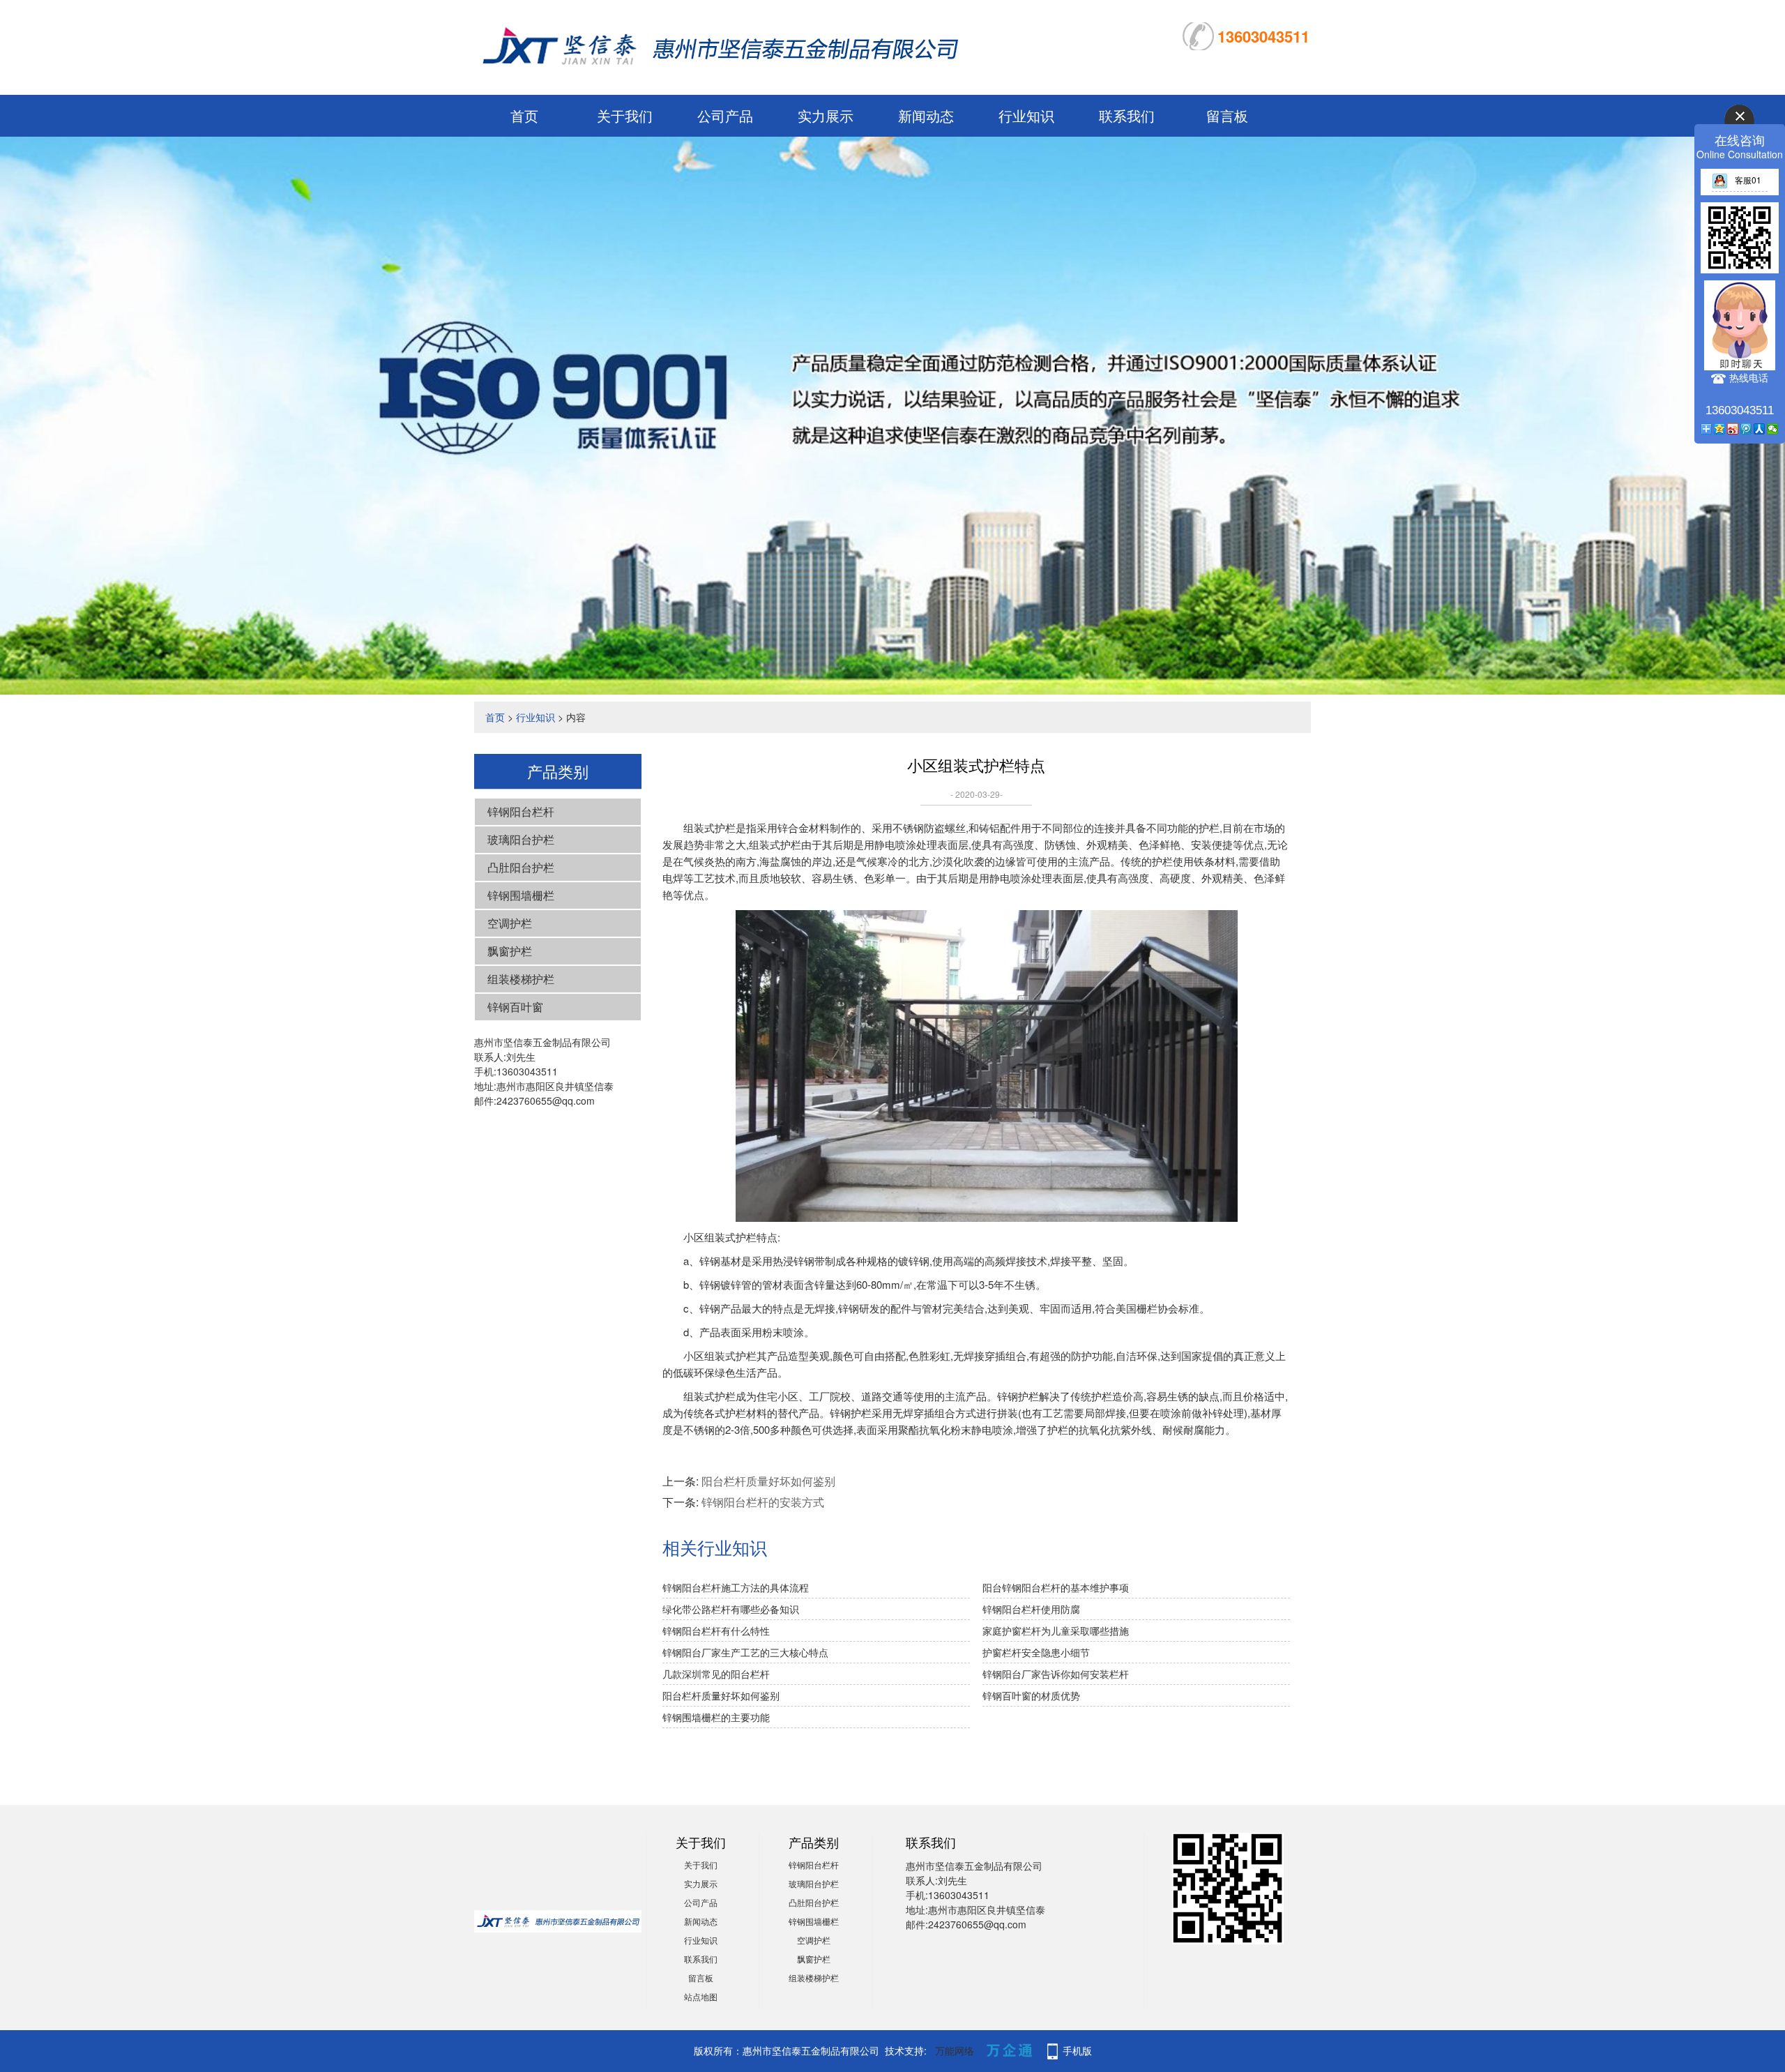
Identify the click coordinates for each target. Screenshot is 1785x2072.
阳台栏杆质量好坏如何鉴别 (768, 1481)
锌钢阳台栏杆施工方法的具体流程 (736, 1587)
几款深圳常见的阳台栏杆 (716, 1674)
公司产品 (725, 115)
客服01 (1748, 180)
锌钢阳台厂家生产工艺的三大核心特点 (745, 1652)
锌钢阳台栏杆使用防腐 (1031, 1609)
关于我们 (625, 115)
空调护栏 (510, 923)
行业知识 (1026, 115)
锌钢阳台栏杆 (521, 811)
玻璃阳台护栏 (521, 839)
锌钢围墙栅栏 (521, 895)
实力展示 (826, 115)
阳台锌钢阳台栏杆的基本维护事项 (1056, 1587)
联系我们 (1127, 115)
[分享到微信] (1773, 429)
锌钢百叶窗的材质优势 (1031, 1695)
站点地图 (701, 1996)
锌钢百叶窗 (515, 1007)
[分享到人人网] (1760, 429)
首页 (524, 115)
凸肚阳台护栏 (521, 867)
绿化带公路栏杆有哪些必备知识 (731, 1609)
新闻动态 (926, 115)
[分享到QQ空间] (1720, 429)
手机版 (1077, 2050)
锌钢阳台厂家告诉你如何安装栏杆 (1056, 1674)
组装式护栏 (775, 844)
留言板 (1227, 115)
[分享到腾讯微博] (1746, 429)
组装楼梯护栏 (521, 979)
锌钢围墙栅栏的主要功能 (716, 1717)
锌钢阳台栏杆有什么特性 (716, 1631)
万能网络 (955, 2050)
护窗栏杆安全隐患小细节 (1036, 1652)
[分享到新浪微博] (1733, 429)
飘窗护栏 (510, 951)
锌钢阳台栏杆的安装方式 (763, 1502)
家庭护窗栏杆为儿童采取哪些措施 (1056, 1631)
